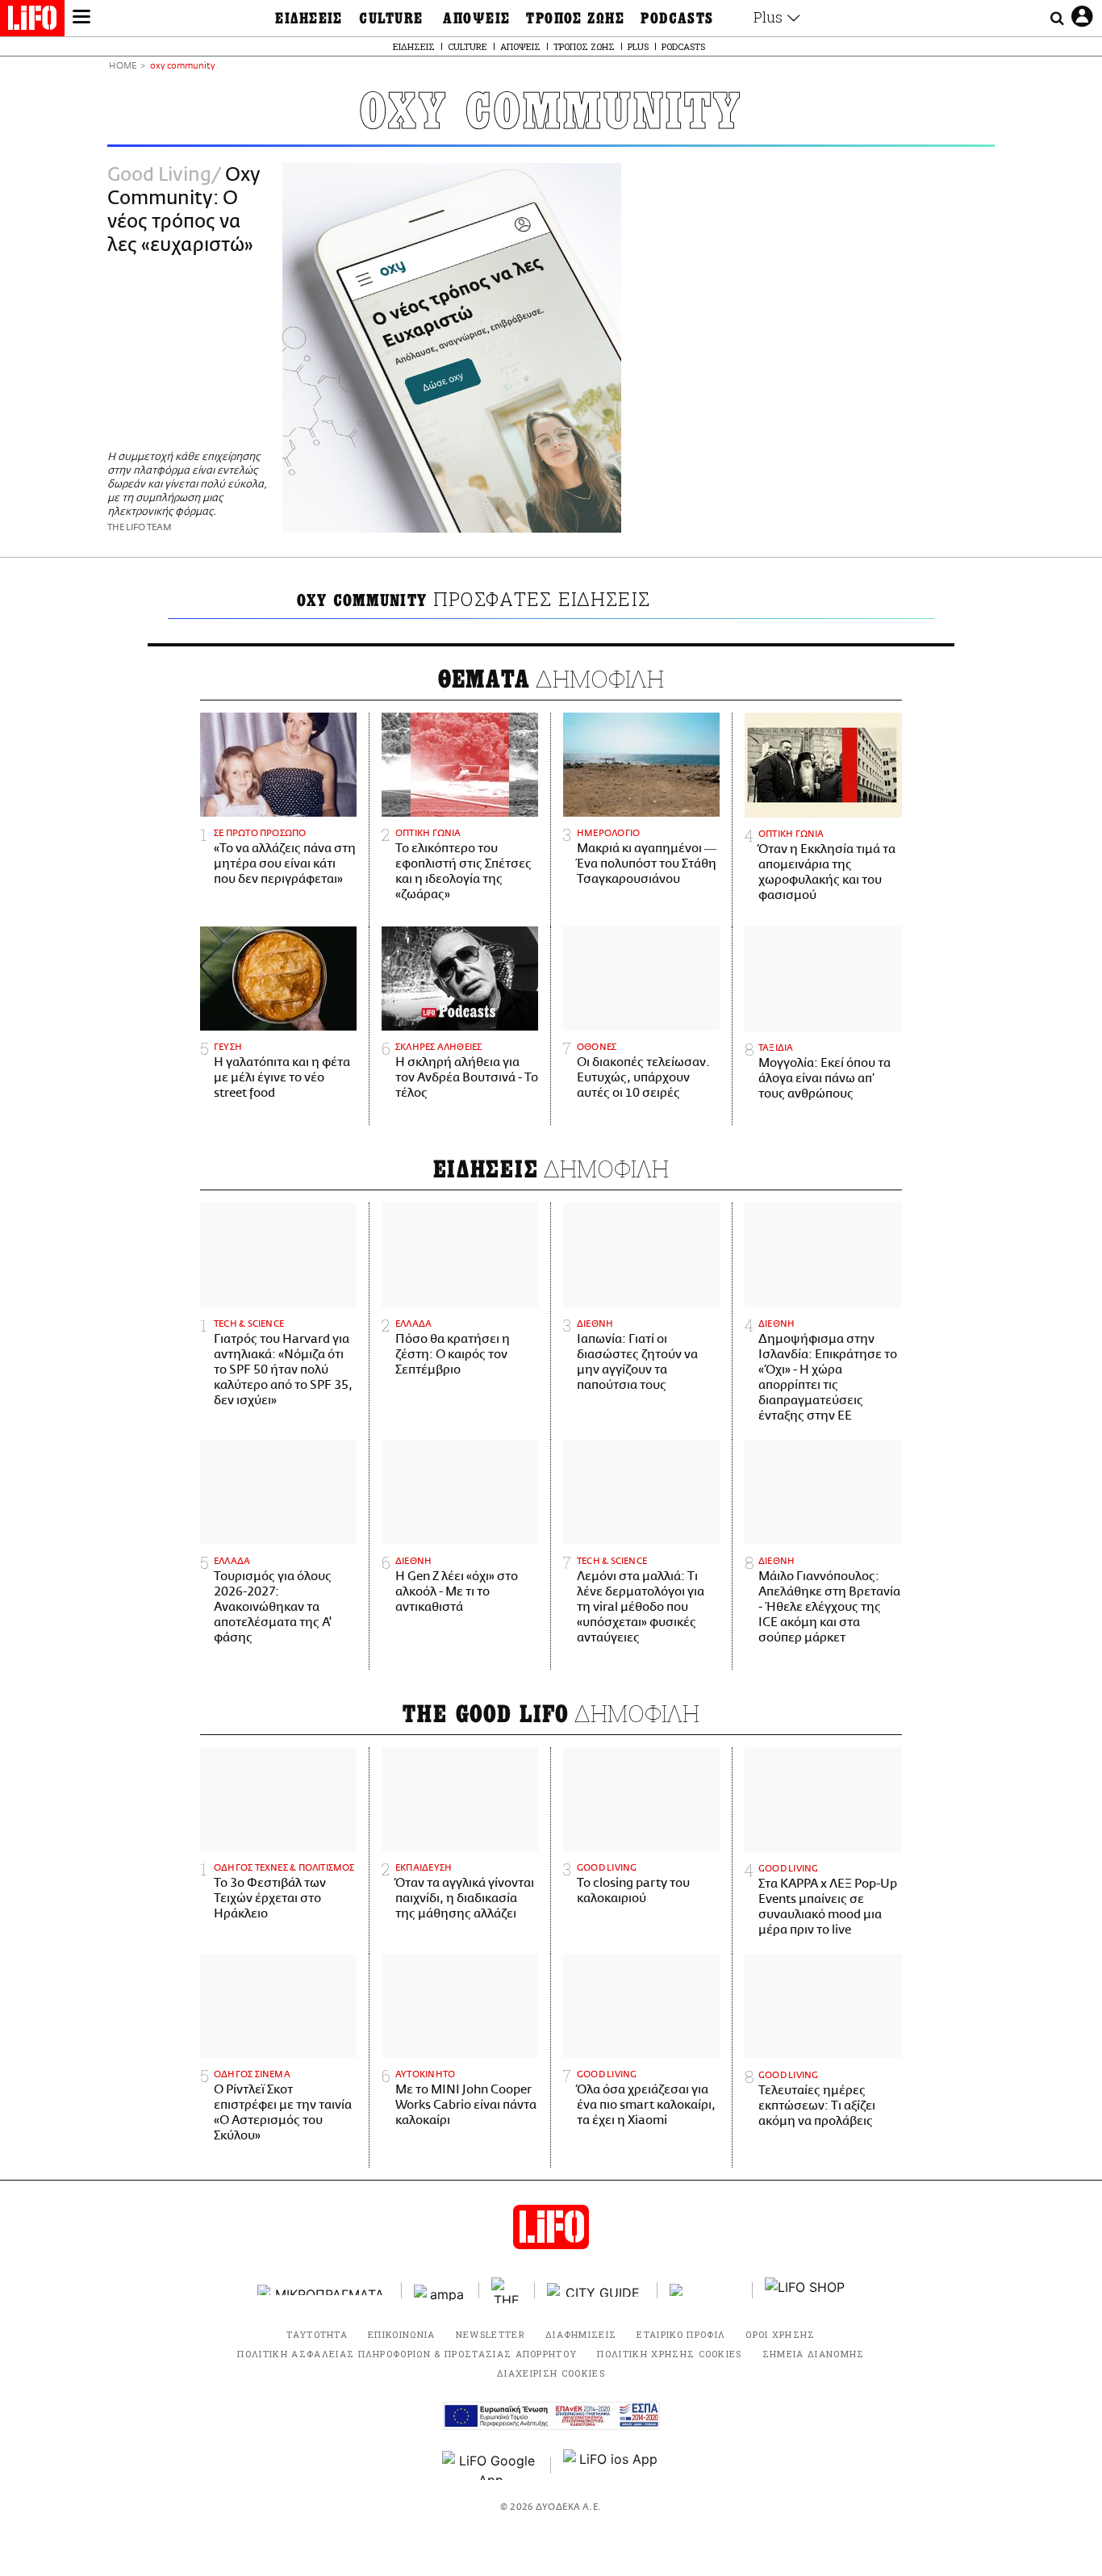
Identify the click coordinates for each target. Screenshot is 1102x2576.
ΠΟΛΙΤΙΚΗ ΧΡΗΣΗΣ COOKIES (669, 2354)
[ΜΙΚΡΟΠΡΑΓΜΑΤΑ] (324, 2290)
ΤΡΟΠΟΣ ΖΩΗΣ (575, 19)
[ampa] (440, 2290)
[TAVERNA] (705, 2290)
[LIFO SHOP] (805, 2290)
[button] (81, 19)
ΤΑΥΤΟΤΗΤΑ (317, 2334)
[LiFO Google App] (490, 2465)
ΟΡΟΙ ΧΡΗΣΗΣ (781, 2334)
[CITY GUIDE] (596, 2290)
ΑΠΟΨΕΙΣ (476, 19)
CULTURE (391, 19)
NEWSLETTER (490, 2334)
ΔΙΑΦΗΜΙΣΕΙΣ (581, 2334)
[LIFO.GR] (32, 21)
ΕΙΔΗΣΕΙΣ (309, 19)
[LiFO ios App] (612, 2465)
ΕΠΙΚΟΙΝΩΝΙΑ (402, 2334)
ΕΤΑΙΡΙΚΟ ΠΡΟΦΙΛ (681, 2334)
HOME (123, 67)
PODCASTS (677, 19)
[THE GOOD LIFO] (507, 2290)
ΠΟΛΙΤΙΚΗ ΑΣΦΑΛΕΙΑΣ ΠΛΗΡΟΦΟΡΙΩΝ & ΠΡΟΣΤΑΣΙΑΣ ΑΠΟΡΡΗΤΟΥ (407, 2354)
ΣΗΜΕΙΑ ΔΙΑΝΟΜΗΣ (814, 2354)
